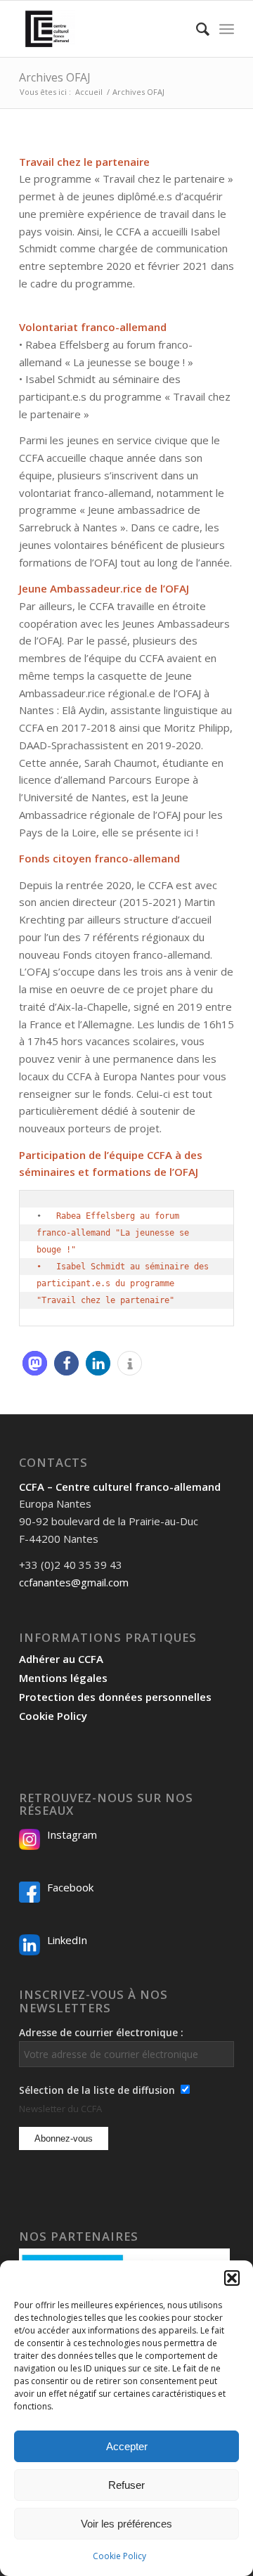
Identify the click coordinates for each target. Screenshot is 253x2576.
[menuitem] (196, 29)
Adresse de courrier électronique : (101, 2032)
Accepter (127, 2446)
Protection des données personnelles (115, 1697)
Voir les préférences (126, 2524)
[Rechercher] (196, 29)
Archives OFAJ (55, 77)
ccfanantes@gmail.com (74, 1582)
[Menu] (227, 29)
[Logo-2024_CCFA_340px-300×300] (105, 29)
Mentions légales (63, 1678)
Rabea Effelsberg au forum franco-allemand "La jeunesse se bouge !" (115, 1233)
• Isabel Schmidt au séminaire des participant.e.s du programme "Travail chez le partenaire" (125, 1283)
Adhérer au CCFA (61, 1659)
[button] (232, 2278)
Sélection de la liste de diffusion (97, 2090)
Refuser (126, 2485)
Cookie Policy (119, 2556)
